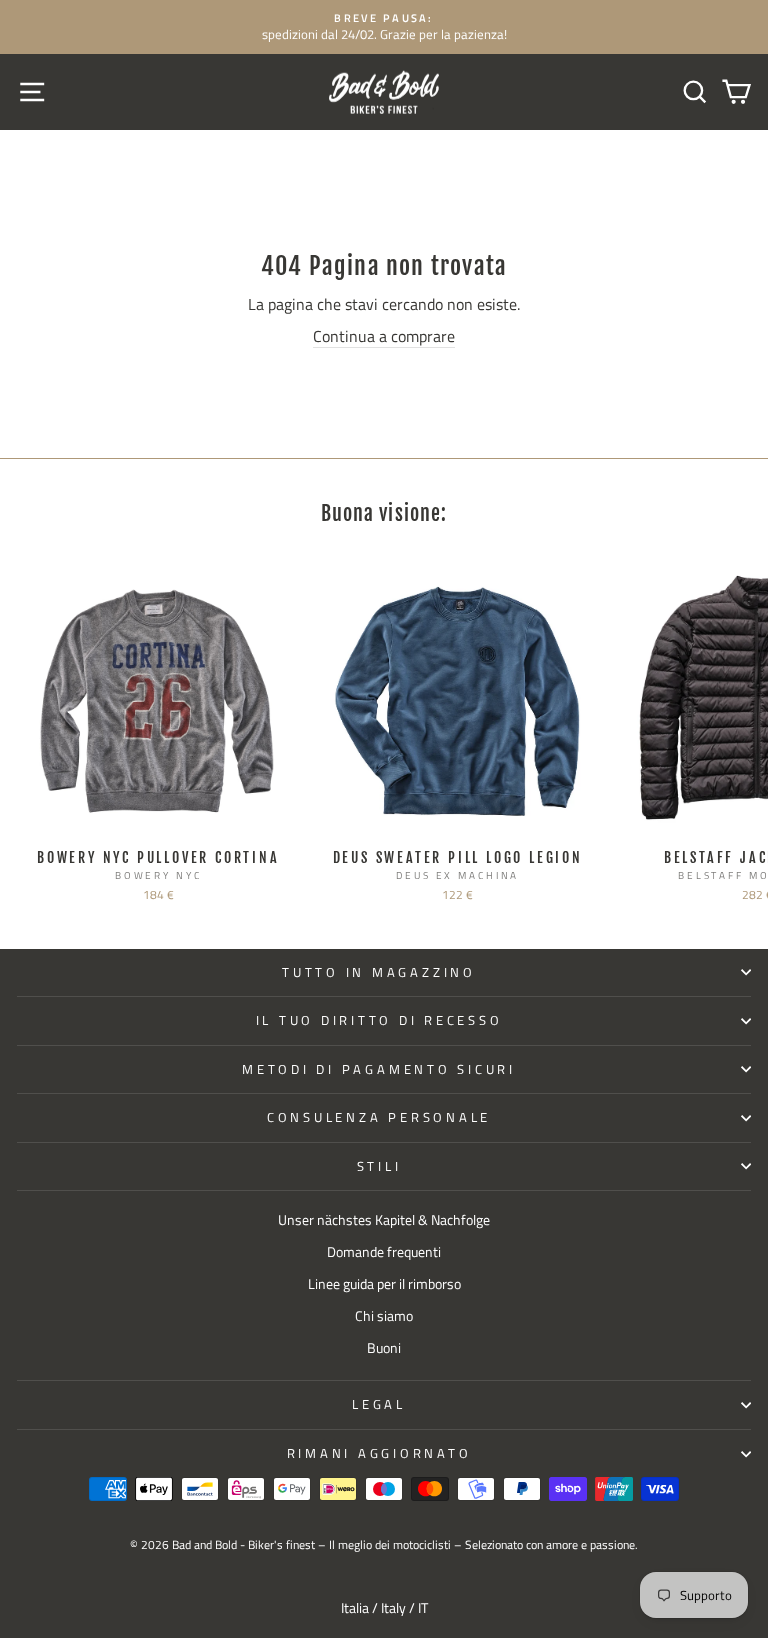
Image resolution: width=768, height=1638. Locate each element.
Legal (379, 1404)
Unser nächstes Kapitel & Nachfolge (384, 1220)
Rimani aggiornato (379, 1453)
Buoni (384, 1348)
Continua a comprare (384, 337)
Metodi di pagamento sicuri (379, 1069)
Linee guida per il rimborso (384, 1284)
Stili (379, 1166)
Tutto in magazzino (379, 972)
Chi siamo (384, 1316)
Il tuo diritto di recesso (379, 1020)
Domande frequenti (384, 1252)
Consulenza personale (379, 1117)
